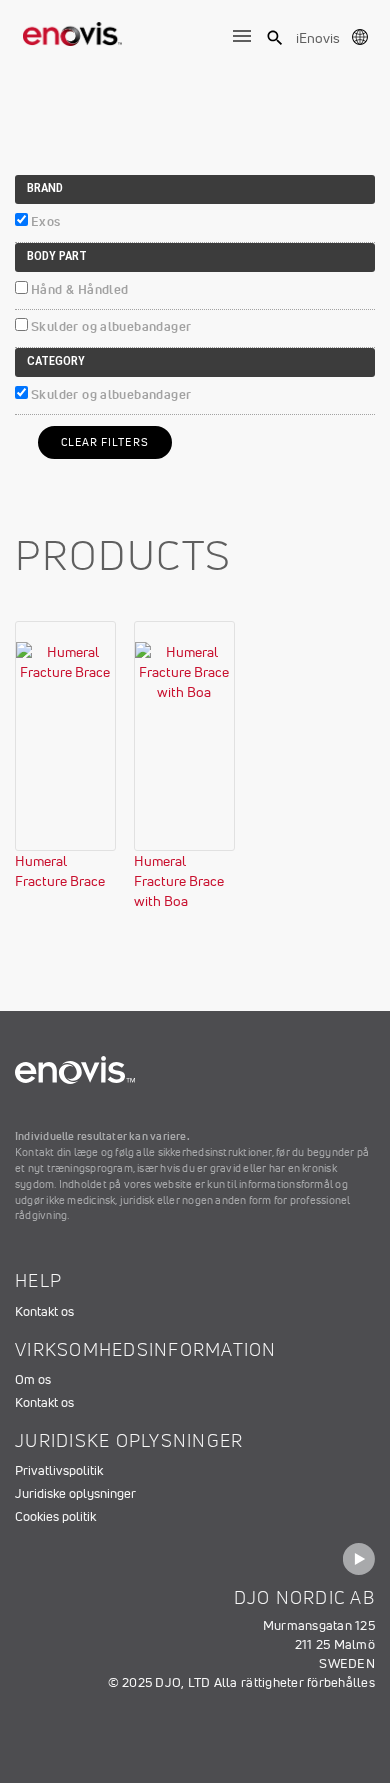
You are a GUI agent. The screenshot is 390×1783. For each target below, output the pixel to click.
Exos (46, 221)
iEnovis (318, 38)
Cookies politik (55, 1516)
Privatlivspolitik (59, 1470)
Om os (33, 1379)
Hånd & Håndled (79, 289)
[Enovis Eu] (73, 30)
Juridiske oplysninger (75, 1493)
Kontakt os (44, 1311)
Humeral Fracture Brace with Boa (179, 881)
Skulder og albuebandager (111, 326)
